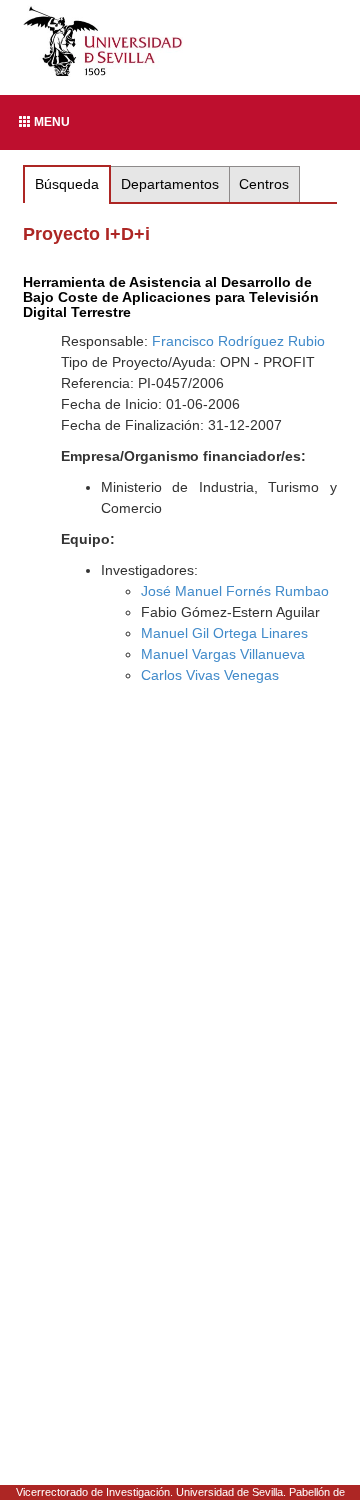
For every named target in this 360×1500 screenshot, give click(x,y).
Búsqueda (67, 184)
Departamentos (170, 184)
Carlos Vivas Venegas (210, 675)
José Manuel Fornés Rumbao (235, 591)
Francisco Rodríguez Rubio (238, 341)
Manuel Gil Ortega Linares (224, 633)
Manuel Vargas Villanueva (223, 654)
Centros (264, 184)
